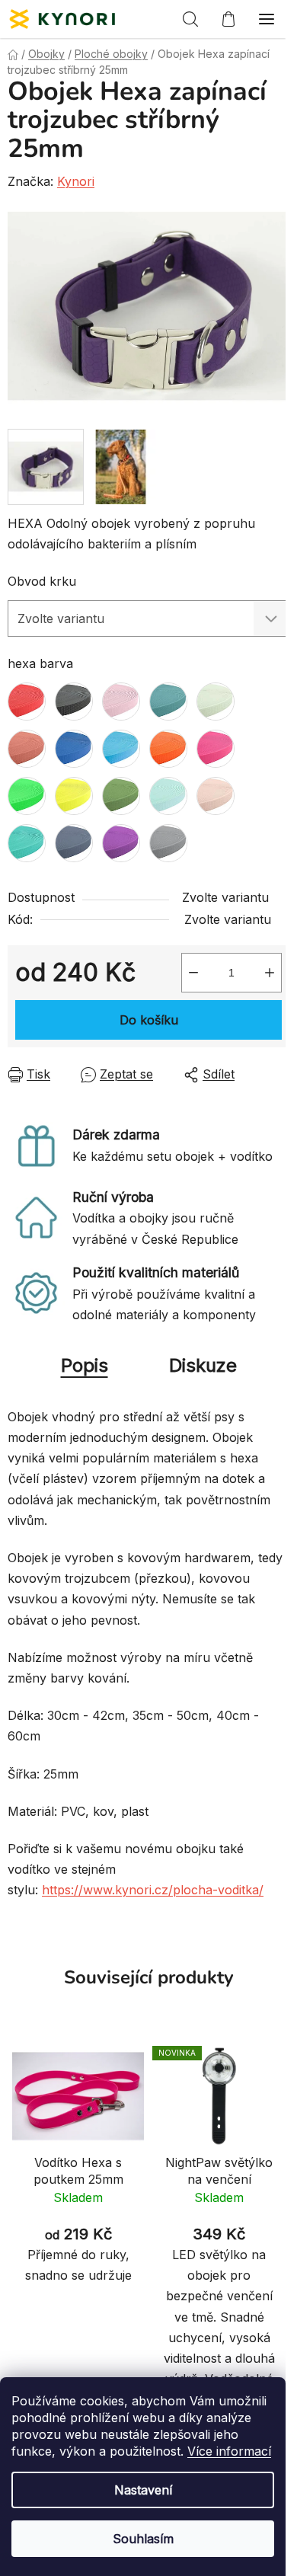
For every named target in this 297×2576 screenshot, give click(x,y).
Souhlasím (143, 2539)
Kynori (76, 181)
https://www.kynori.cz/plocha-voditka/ (153, 1890)
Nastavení (143, 2490)
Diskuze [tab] (203, 1365)
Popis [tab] (85, 1365)
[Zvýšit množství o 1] (270, 973)
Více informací (229, 2451)
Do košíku (149, 1020)
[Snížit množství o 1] (193, 973)
